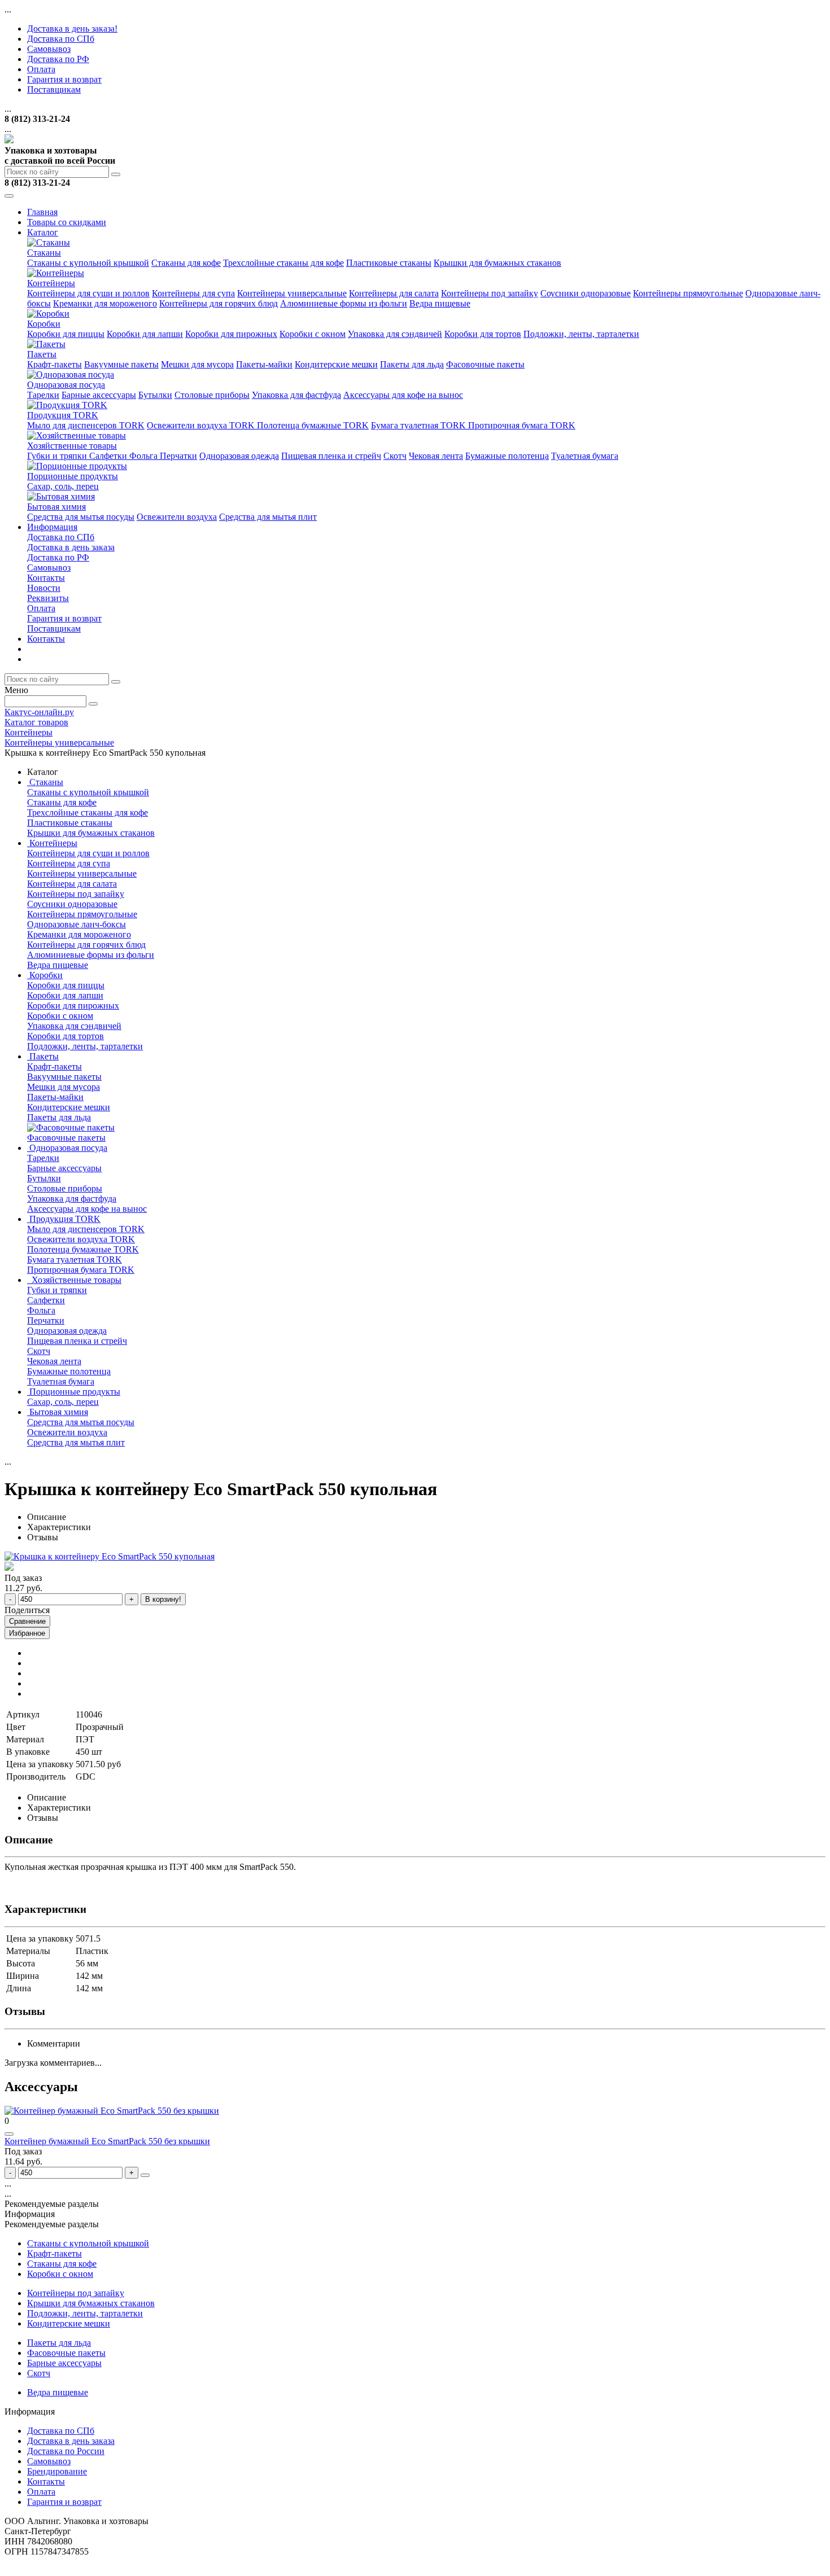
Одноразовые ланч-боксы (77, 924)
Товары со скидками (67, 222)
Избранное (27, 1633)
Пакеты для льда (412, 364)
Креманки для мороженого (105, 303)
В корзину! (163, 1599)
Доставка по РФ (58, 59)
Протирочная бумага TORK (522, 425)
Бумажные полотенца (507, 456)
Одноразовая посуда (66, 385)
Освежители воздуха (177, 517)
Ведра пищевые (440, 303)
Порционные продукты (73, 476)
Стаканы (44, 253)
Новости (44, 588)
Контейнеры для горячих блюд (219, 303)
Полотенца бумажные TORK (313, 425)
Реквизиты (48, 598)
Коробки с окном (313, 334)
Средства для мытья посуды (81, 517)
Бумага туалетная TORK (420, 425)
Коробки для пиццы (66, 334)
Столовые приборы (212, 395)
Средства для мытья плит (268, 517)
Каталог (43, 232)
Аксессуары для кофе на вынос (403, 395)
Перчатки (178, 456)
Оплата (41, 69)
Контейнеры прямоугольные (688, 293)
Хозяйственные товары (72, 446)
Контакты (46, 578)
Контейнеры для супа (193, 293)
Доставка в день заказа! (72, 29)
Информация (52, 527)
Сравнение (27, 1621)
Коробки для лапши (145, 334)
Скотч (395, 456)
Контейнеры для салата (394, 293)
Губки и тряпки (58, 456)
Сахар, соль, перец (63, 486)
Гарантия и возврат (64, 79)
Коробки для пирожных (231, 334)
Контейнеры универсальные (292, 293)
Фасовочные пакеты (485, 364)
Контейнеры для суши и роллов (88, 293)
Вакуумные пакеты (121, 364)
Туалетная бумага (585, 456)
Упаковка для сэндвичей (395, 334)
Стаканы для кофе (186, 263)
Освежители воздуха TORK (202, 425)
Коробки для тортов (483, 334)
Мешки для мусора (197, 364)
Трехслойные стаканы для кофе (283, 263)
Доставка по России (66, 2451)
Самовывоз (49, 49)
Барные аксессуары (99, 395)
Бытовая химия (56, 507)
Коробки (44, 324)
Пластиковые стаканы (389, 263)
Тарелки (43, 395)
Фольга (145, 456)
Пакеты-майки (264, 364)
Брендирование (57, 2471)
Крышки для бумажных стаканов (497, 263)
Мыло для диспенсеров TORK (86, 425)
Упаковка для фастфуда (296, 395)
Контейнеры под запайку (490, 293)
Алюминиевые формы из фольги (344, 303)
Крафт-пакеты (54, 364)
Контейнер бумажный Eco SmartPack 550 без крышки (107, 2141)
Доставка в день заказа (71, 547)
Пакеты (42, 354)
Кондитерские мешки (336, 364)
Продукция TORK (63, 415)
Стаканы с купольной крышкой (88, 263)
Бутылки (155, 395)
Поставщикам (54, 89)
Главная (42, 212)
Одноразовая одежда (239, 456)
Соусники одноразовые (586, 293)
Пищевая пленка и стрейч (331, 456)
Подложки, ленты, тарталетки (581, 334)
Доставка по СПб (61, 39)
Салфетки (109, 456)
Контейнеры (51, 283)
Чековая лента (436, 456)
